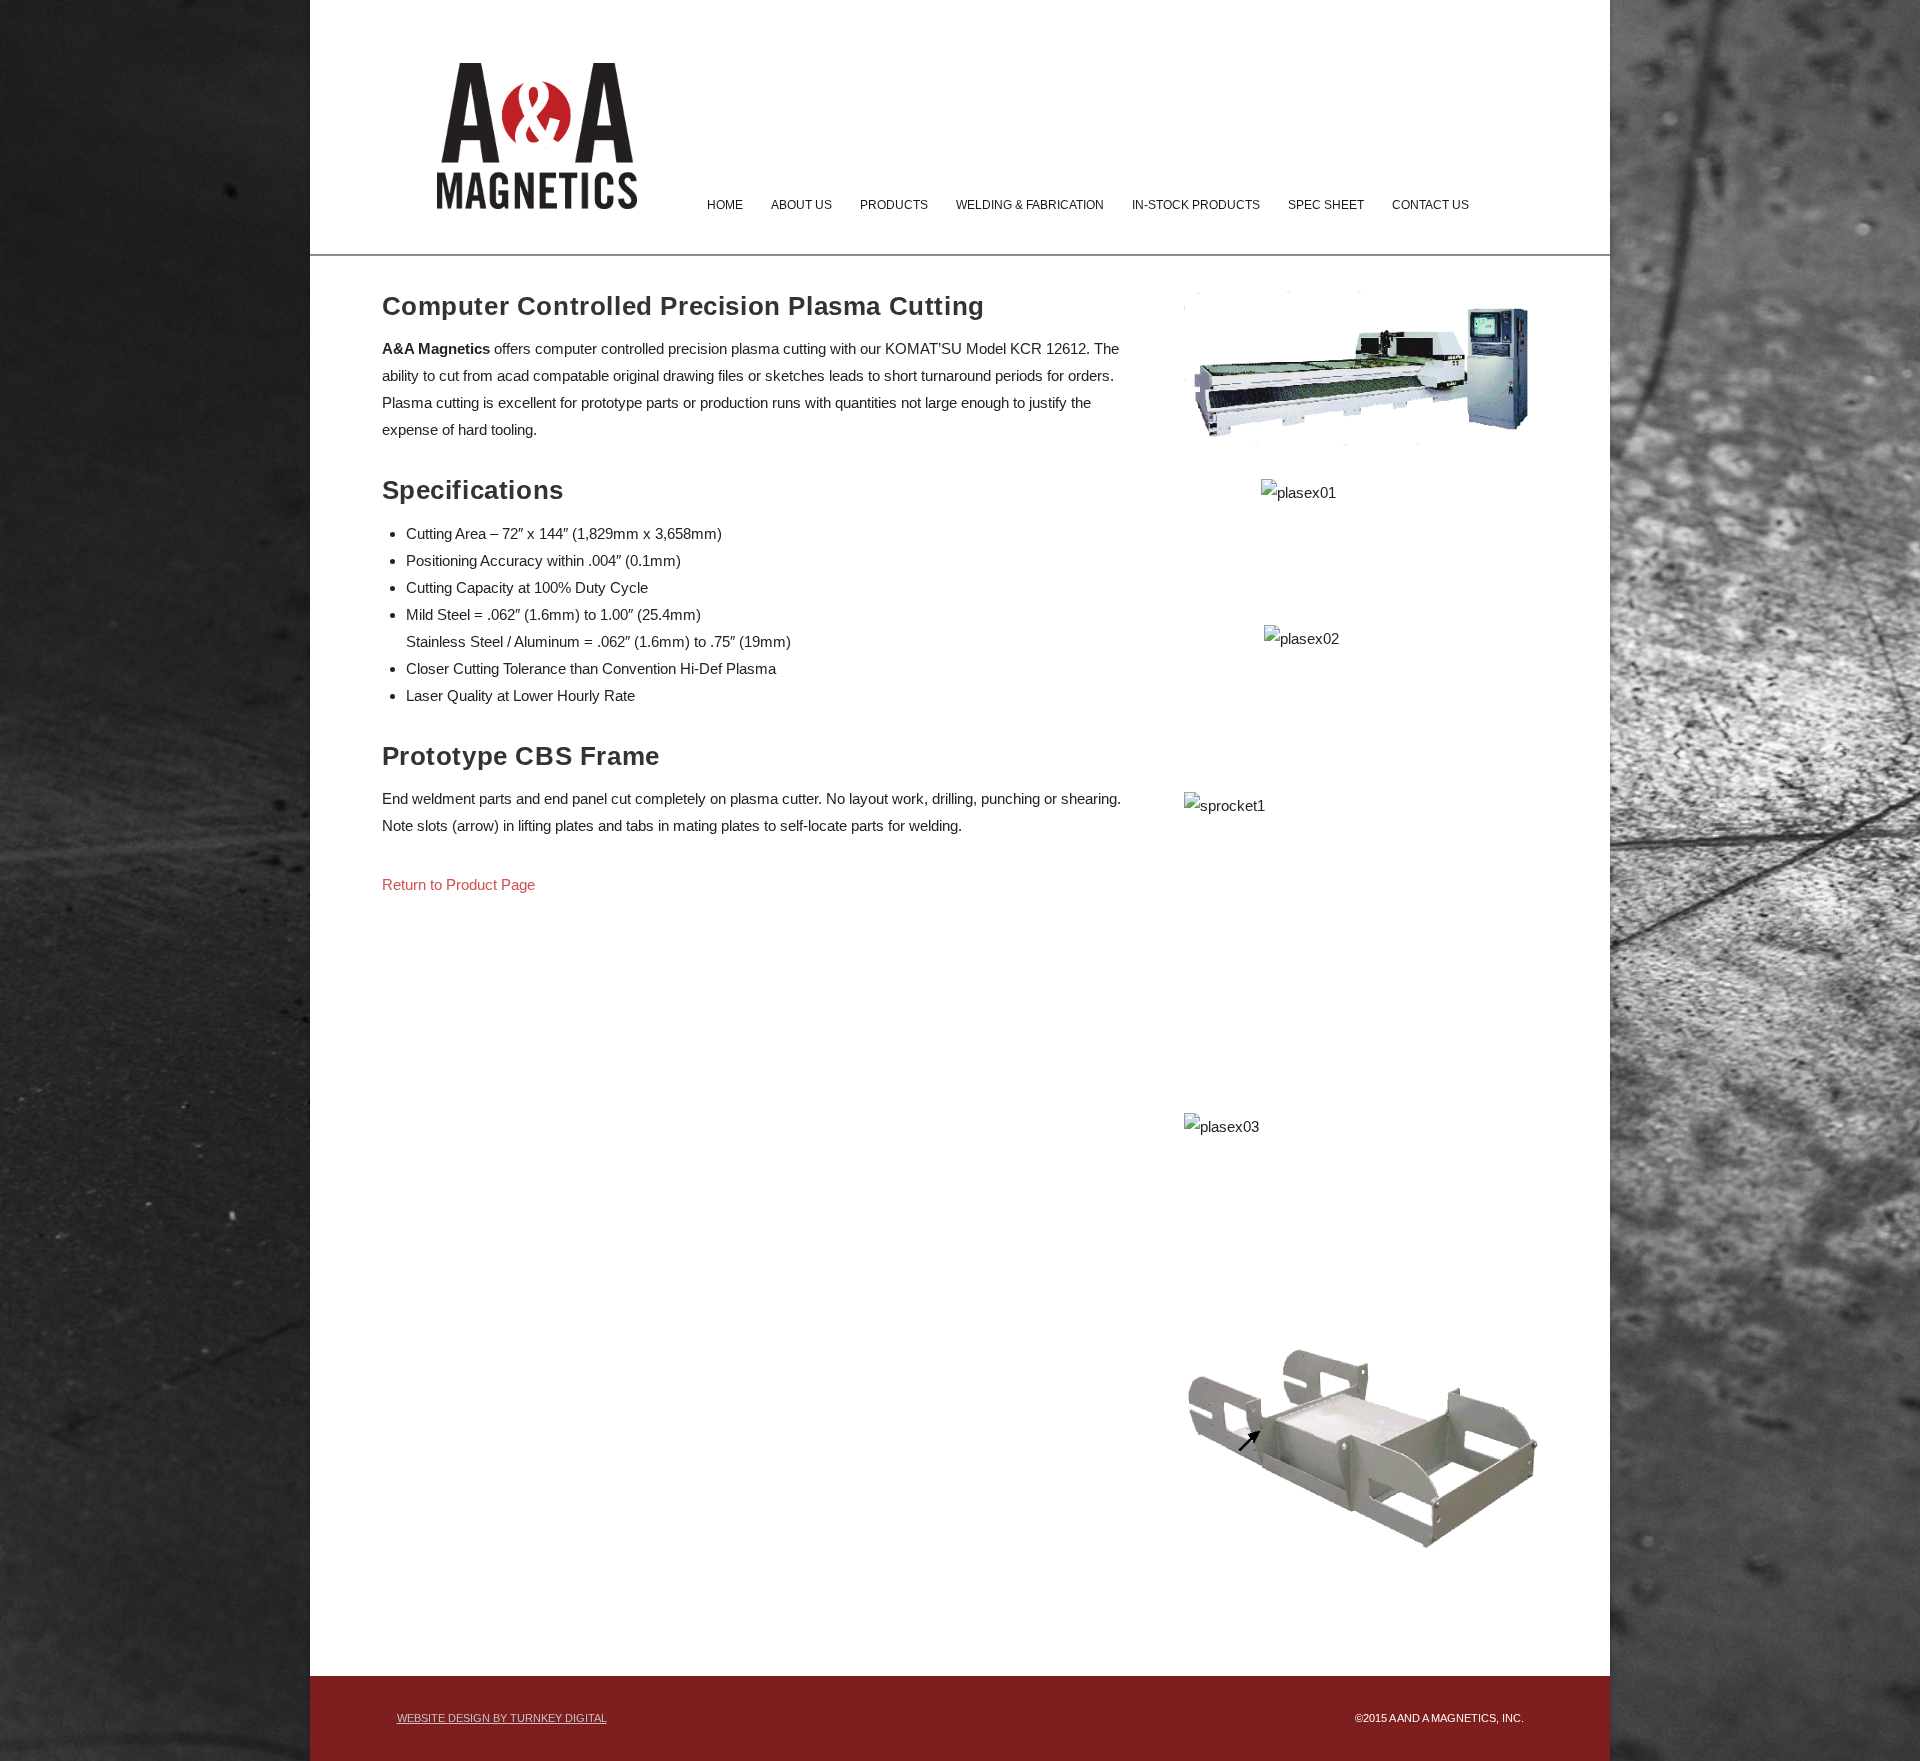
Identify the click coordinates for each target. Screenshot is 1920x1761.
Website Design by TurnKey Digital (502, 1718)
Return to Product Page (458, 884)
